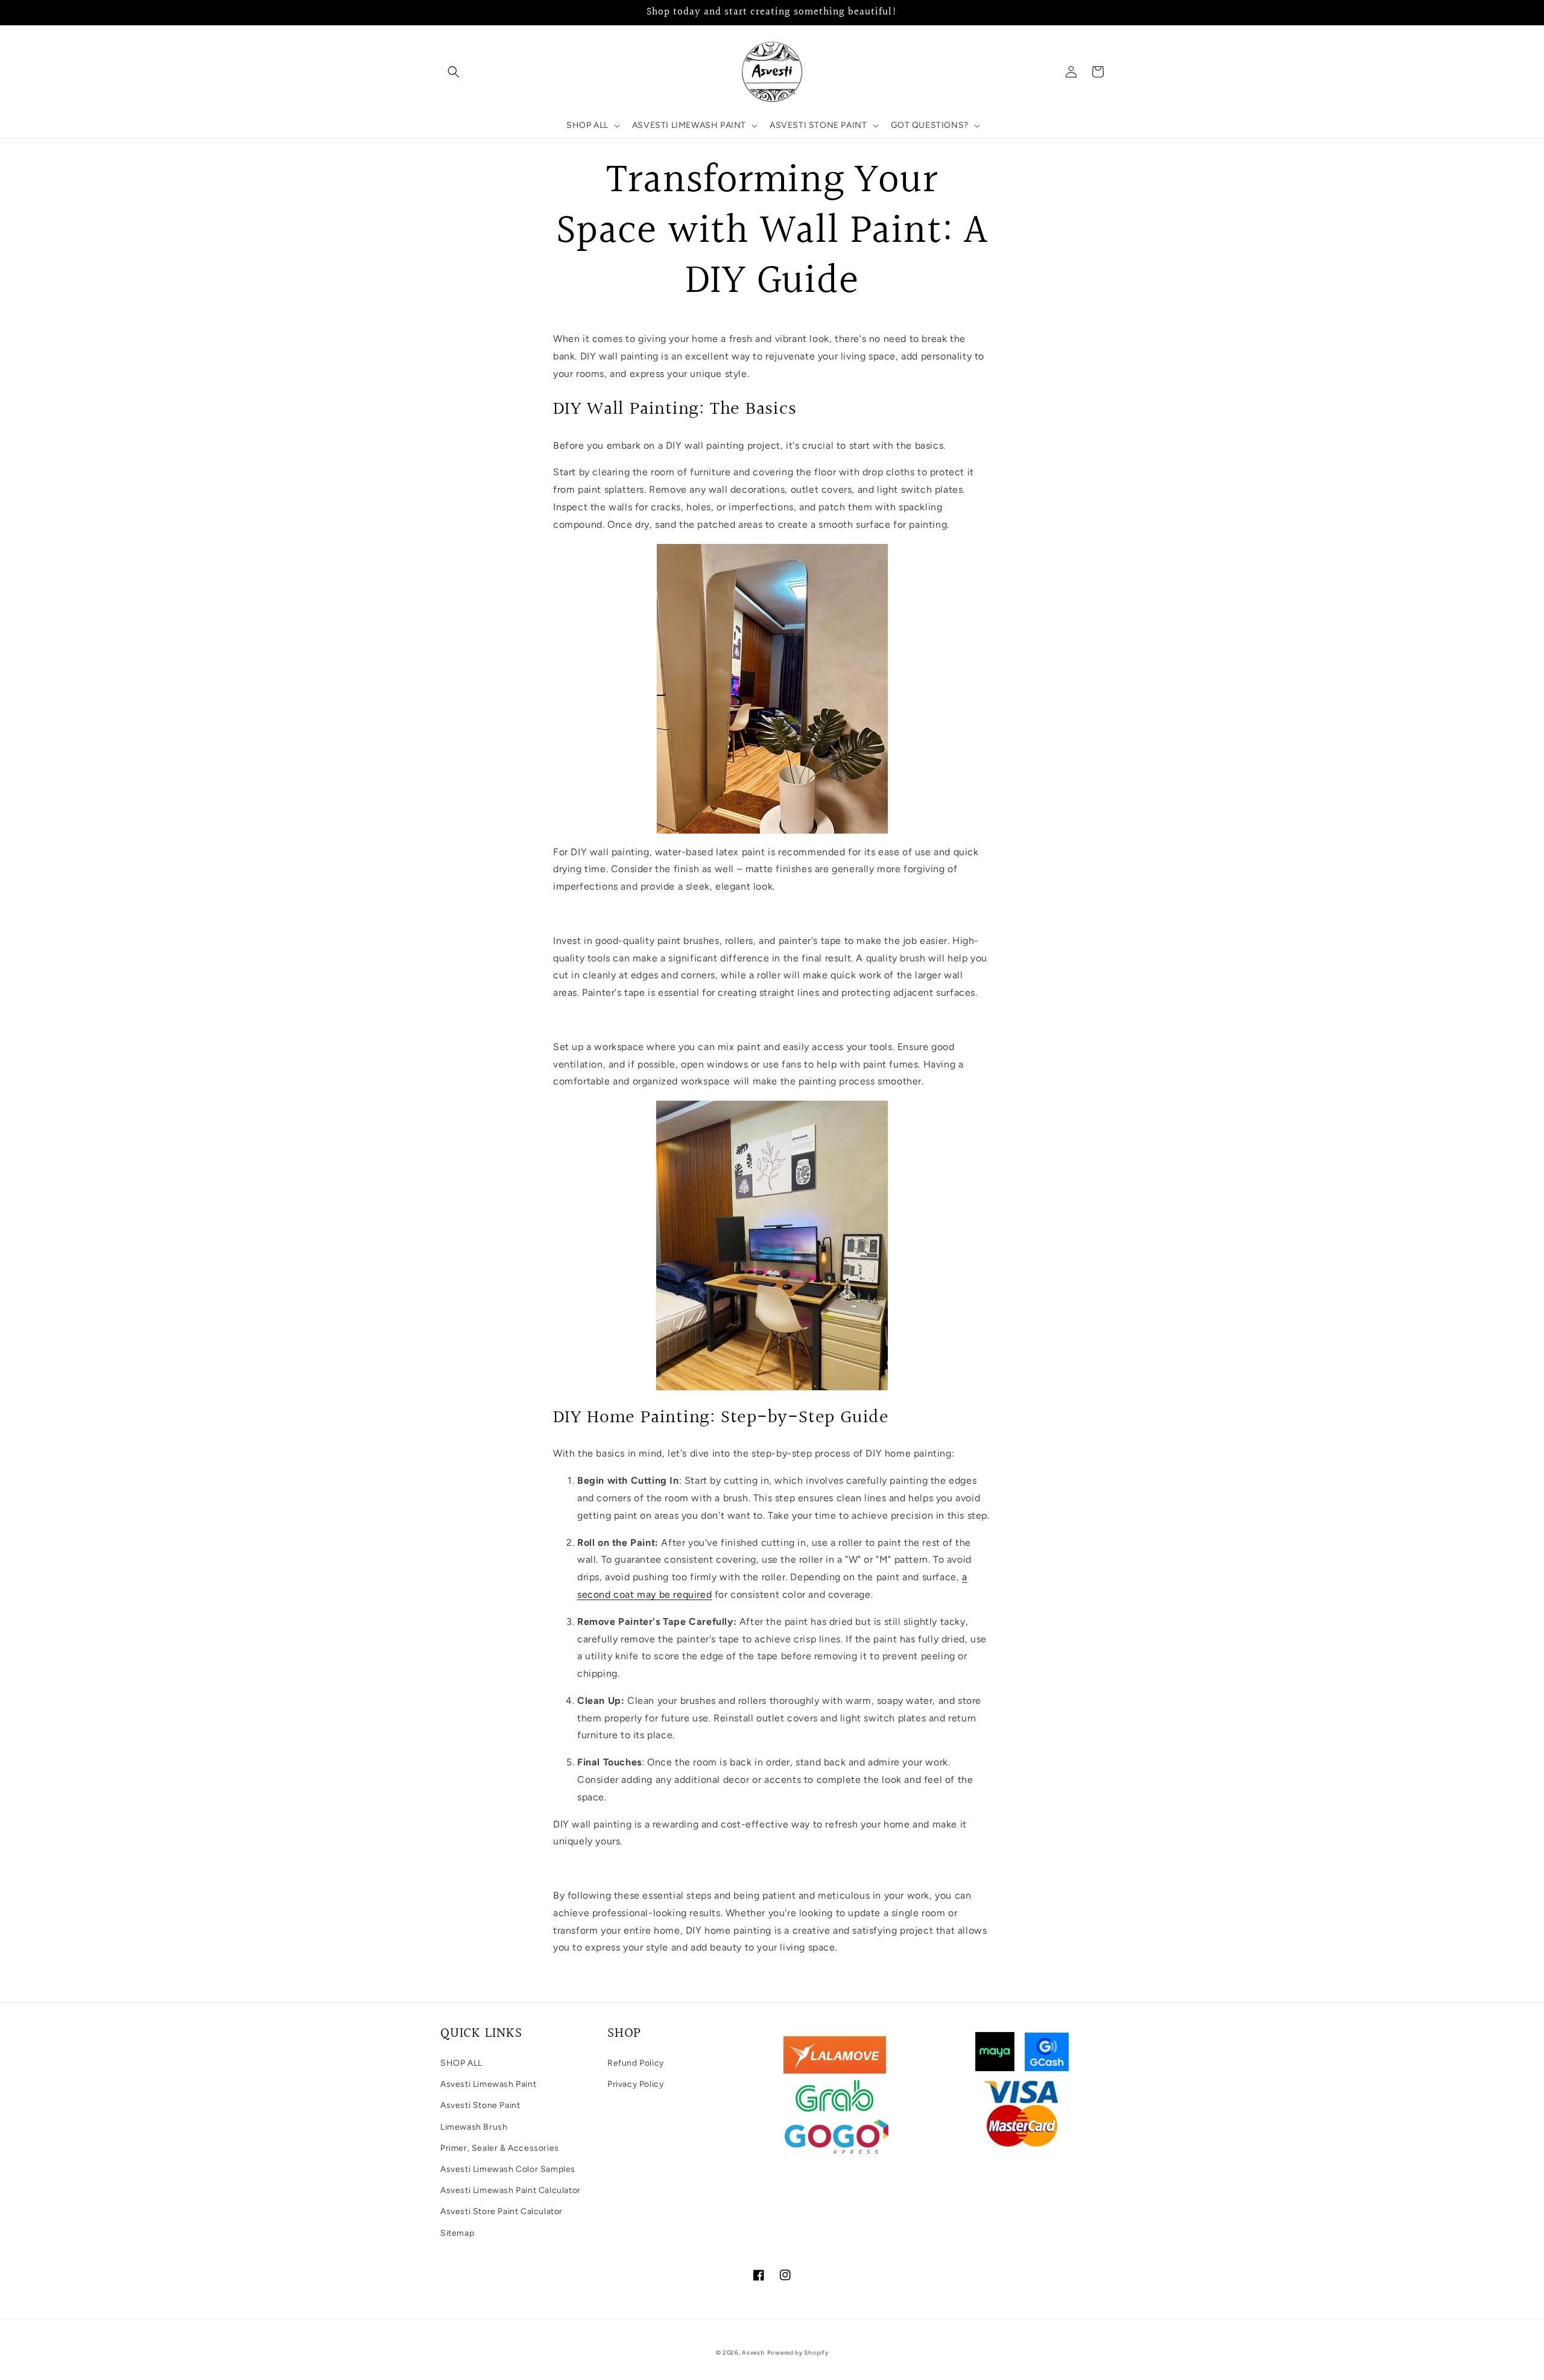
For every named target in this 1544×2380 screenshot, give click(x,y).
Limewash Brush (474, 2127)
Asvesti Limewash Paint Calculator (511, 2190)
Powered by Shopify (798, 2353)
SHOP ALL (461, 2063)
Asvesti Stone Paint (480, 2105)
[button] (454, 72)
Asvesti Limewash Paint (488, 2084)
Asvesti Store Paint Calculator (501, 2211)
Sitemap (457, 2233)
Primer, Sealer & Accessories (500, 2148)
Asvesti (753, 2353)
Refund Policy (636, 2063)
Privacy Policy (635, 2084)
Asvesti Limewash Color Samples (508, 2169)
